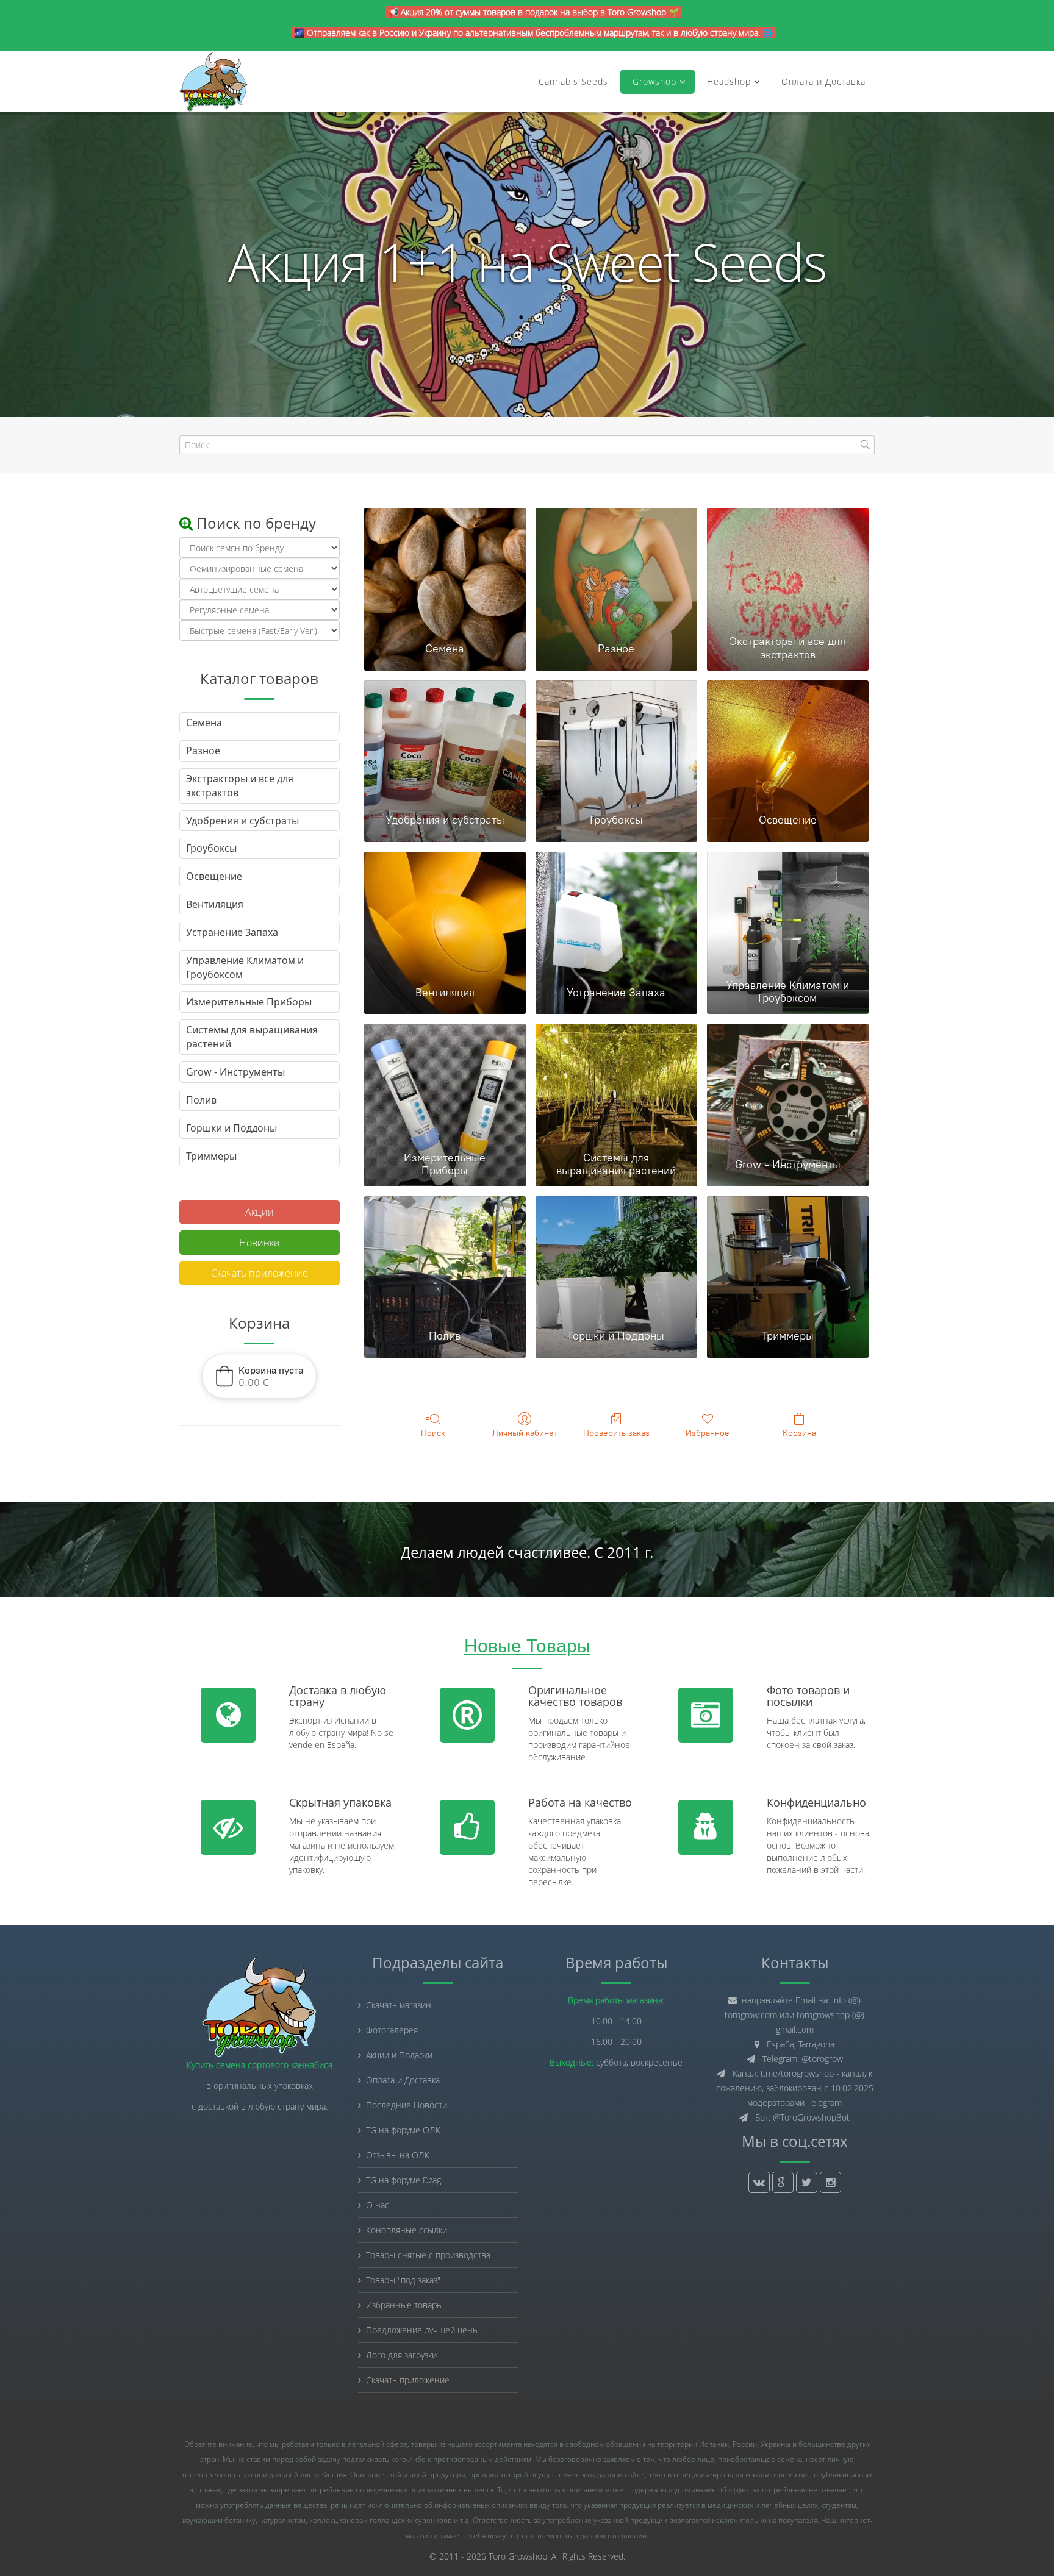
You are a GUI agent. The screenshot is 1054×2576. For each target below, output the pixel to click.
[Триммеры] (788, 1257)
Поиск (433, 1433)
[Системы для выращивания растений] (616, 1085)
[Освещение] (788, 741)
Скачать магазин (399, 2005)
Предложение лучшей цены (422, 2330)
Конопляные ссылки (407, 2230)
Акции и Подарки (399, 2055)
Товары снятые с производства (428, 2255)
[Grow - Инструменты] (788, 1085)
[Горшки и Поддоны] (616, 1257)
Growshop (653, 81)
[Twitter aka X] (807, 2182)
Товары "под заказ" (403, 2280)
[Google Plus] (783, 2182)
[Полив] (445, 1257)
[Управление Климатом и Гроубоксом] (788, 913)
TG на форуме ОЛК (403, 2130)
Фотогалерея (392, 2030)
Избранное (708, 1433)
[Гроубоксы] (616, 741)
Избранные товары (404, 2305)
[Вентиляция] (445, 913)
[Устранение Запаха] (616, 913)
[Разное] (616, 569)
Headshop (729, 81)
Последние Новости (407, 2105)
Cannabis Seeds (573, 81)
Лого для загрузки (401, 2355)
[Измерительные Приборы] (445, 1085)
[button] (259, 1376)
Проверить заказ (616, 1433)
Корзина (799, 1433)
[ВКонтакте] (759, 2182)
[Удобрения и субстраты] (445, 741)
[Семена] (445, 569)
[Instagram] (830, 2182)
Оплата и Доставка (823, 81)
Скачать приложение (260, 1273)
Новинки (260, 1243)
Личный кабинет (525, 1433)
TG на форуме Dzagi (404, 2180)
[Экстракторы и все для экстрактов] (788, 569)
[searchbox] (527, 445)
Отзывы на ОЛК (398, 2155)
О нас (378, 2205)
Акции (260, 1212)
